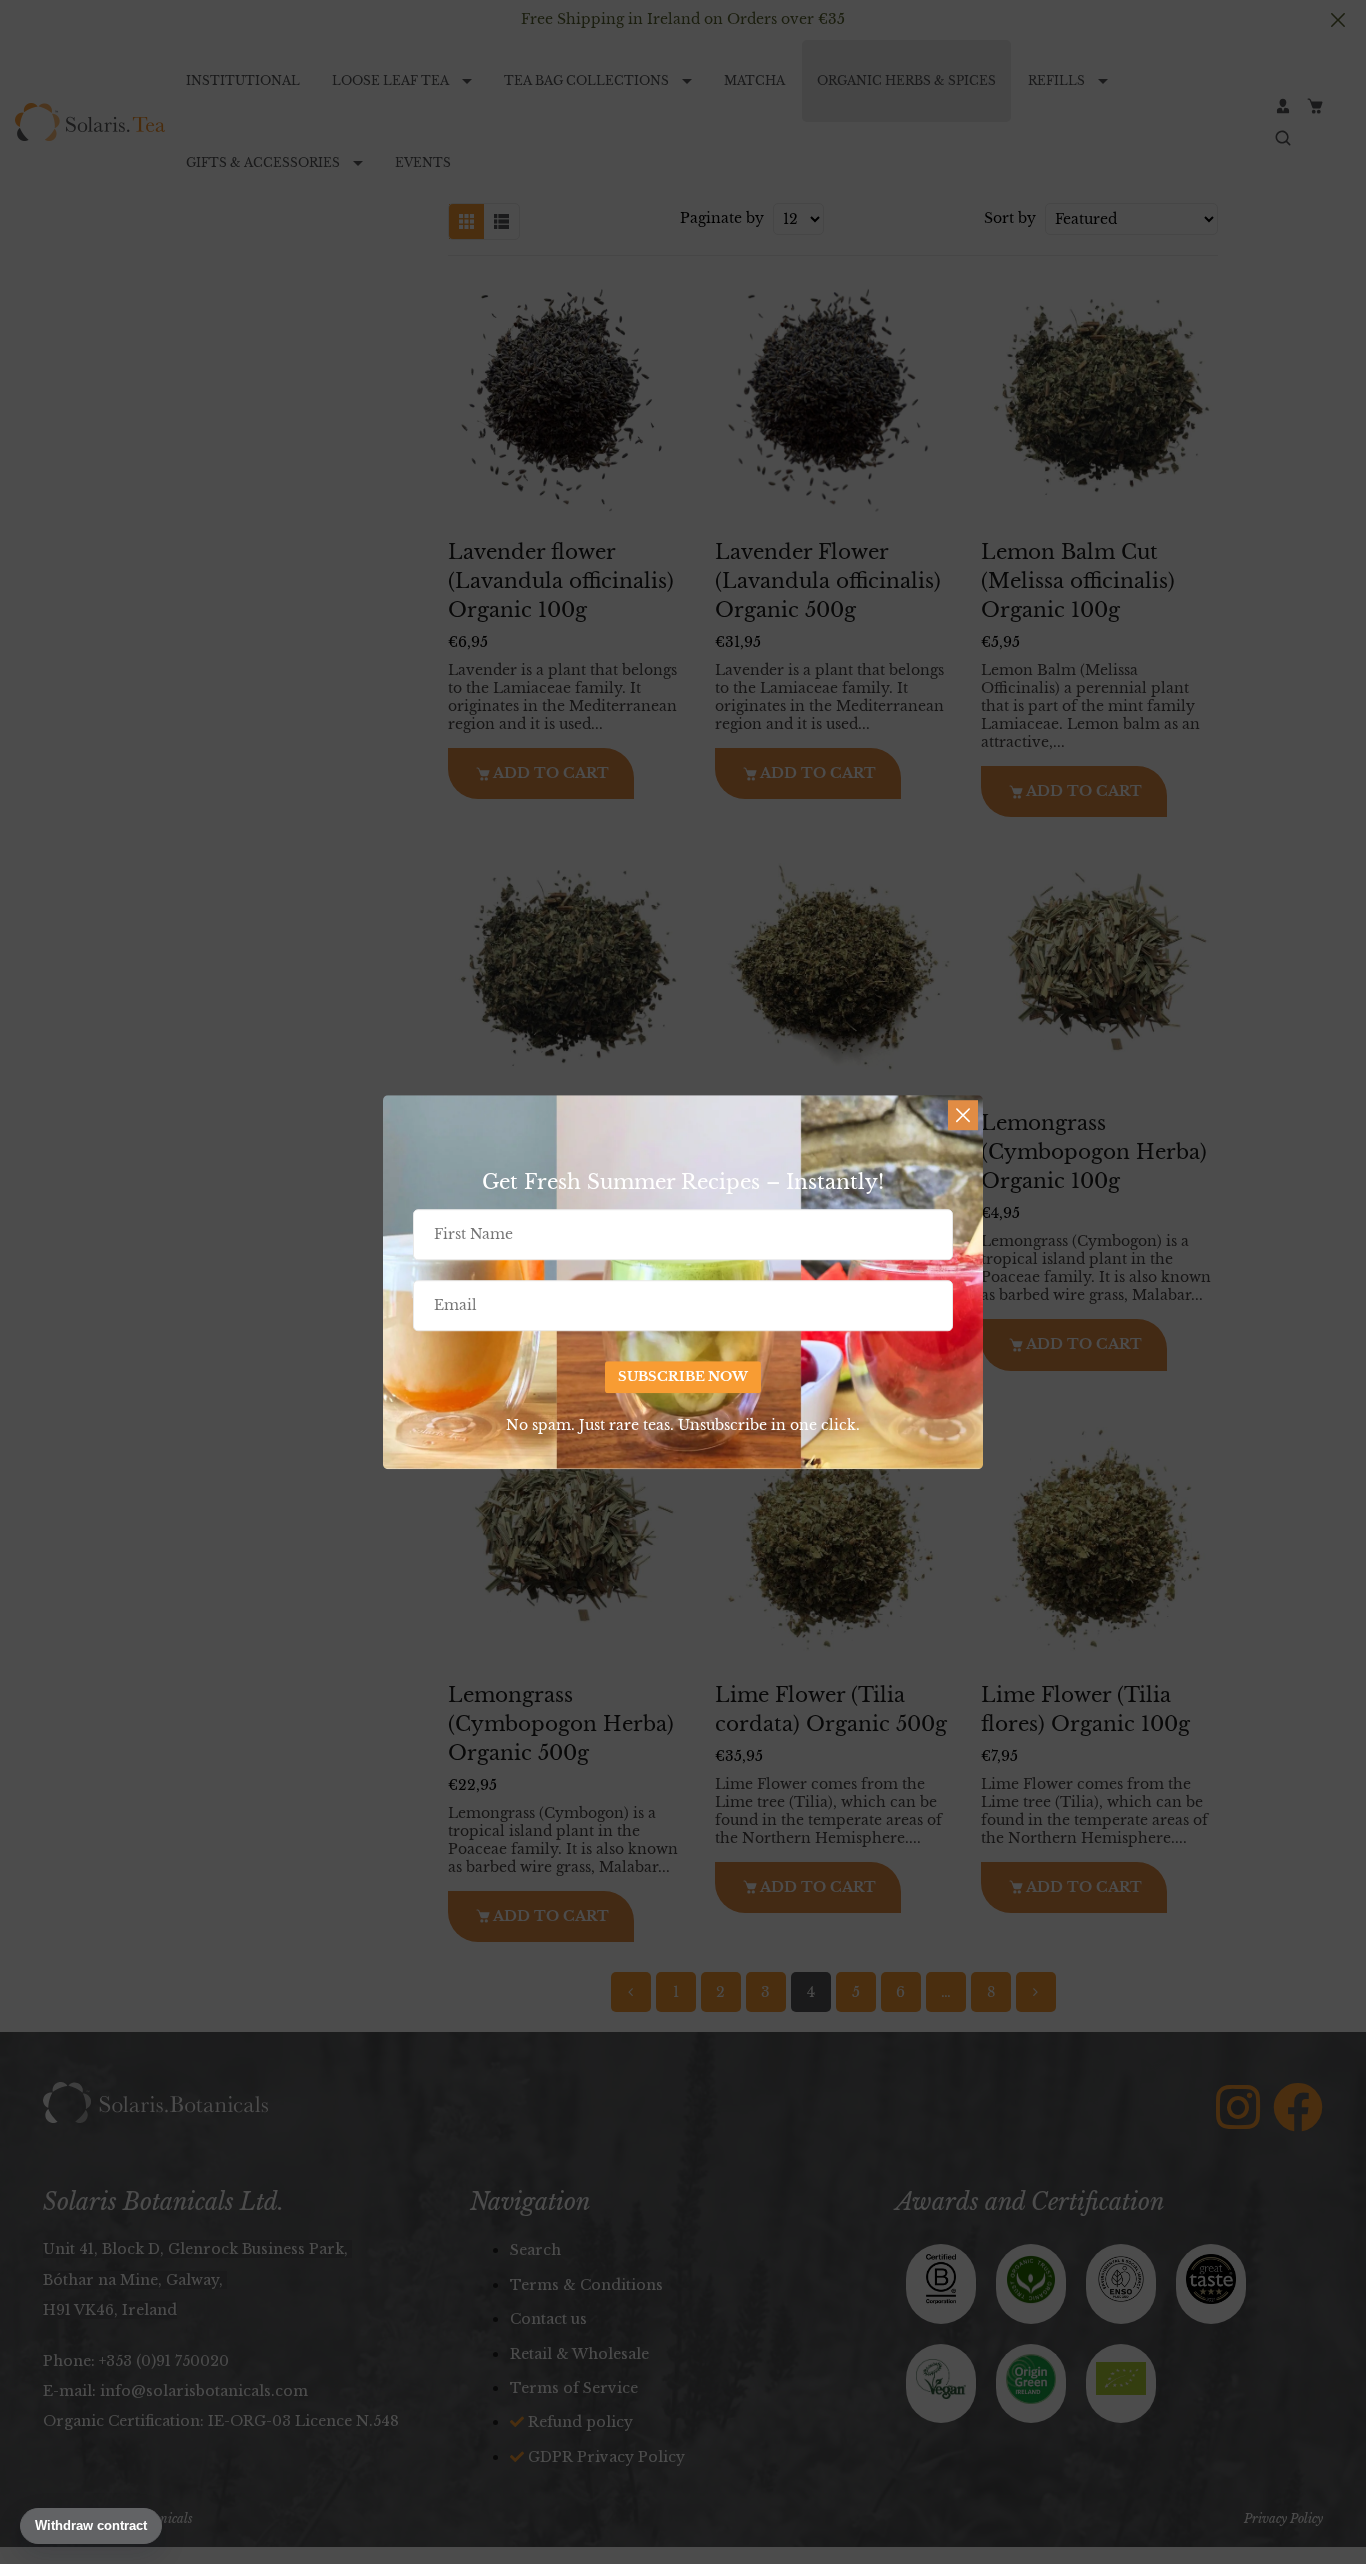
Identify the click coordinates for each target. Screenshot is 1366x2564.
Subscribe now (683, 1377)
